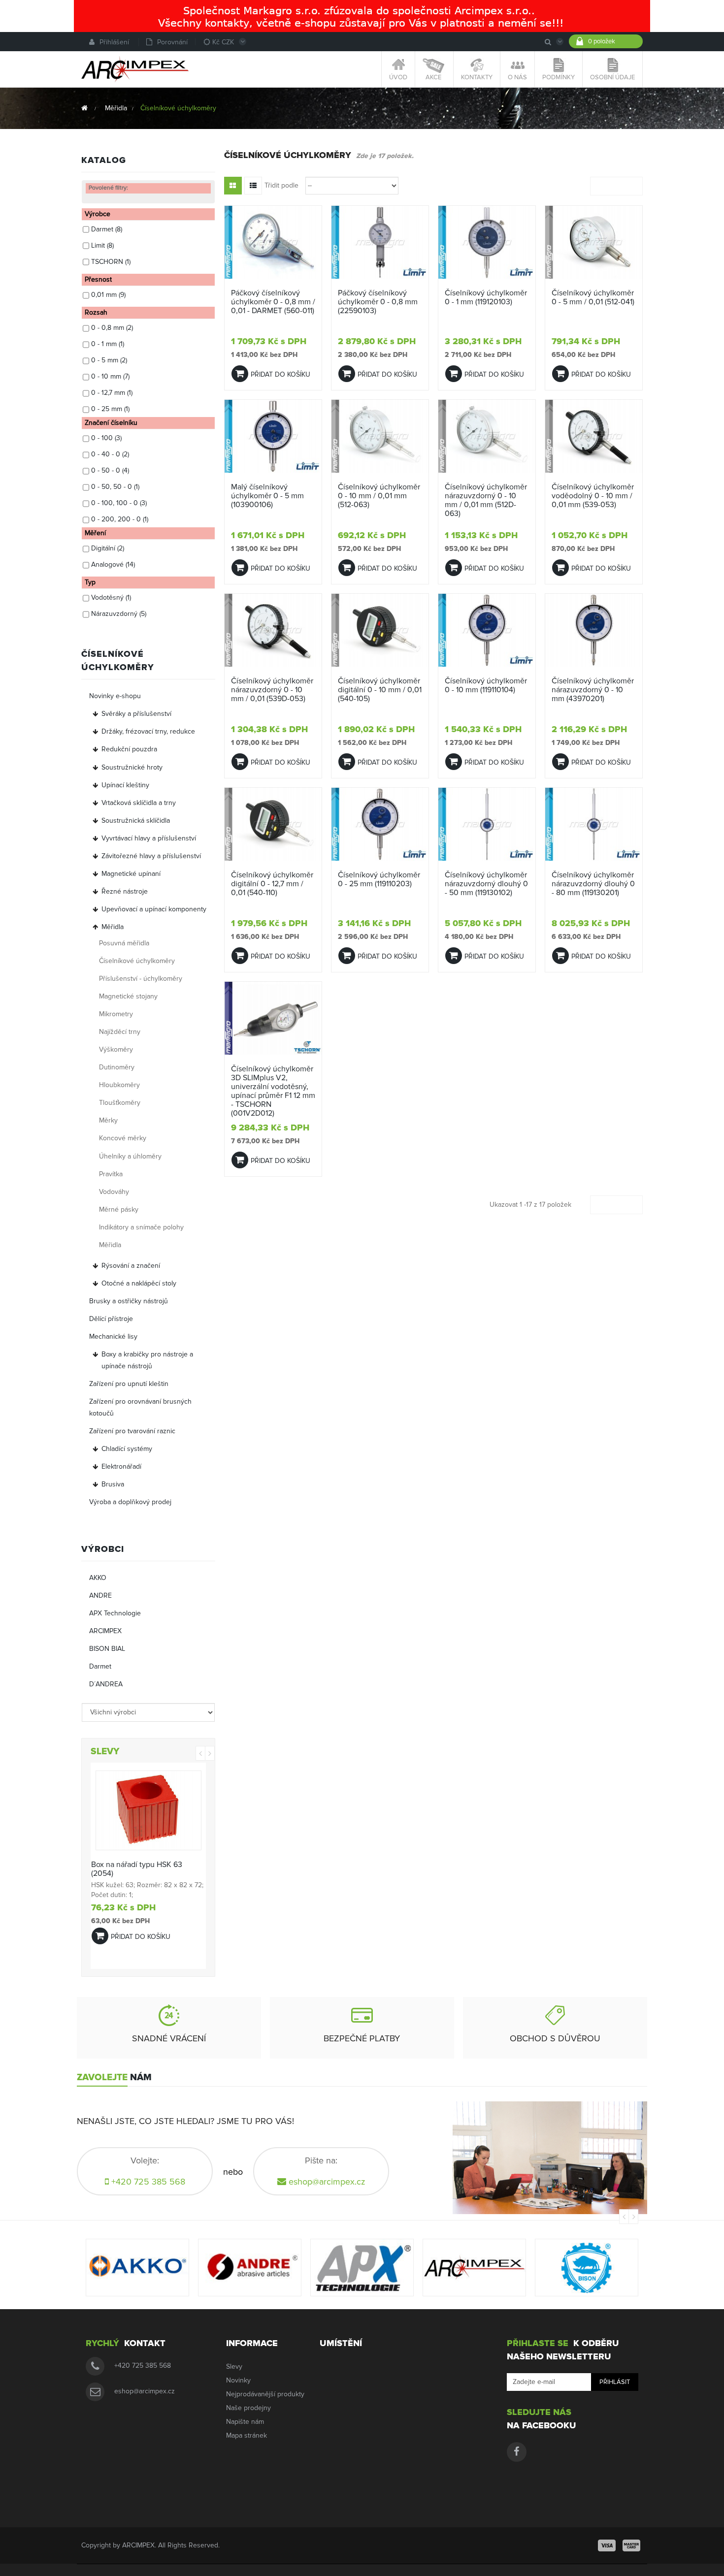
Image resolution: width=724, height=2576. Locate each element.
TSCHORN (111, 262)
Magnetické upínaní (131, 874)
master (631, 2545)
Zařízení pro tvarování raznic (132, 1431)
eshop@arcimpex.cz (327, 2182)
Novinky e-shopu (115, 696)
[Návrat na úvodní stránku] (84, 108)
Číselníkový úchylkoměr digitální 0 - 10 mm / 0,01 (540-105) (380, 690)
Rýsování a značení (131, 1266)
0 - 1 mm (108, 344)
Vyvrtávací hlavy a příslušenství (149, 838)
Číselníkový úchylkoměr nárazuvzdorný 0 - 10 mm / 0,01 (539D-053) (272, 690)
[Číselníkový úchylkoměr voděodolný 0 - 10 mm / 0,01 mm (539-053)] (594, 436)
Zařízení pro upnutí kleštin (129, 1384)
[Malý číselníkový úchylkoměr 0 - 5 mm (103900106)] (273, 436)
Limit (102, 245)
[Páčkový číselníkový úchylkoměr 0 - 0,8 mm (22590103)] (380, 242)
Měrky (108, 1120)
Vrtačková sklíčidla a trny (139, 803)
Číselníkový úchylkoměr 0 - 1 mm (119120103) (486, 297)
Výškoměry (116, 1049)
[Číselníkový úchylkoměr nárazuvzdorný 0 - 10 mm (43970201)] (594, 630)
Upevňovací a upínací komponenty (154, 909)
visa (607, 2545)
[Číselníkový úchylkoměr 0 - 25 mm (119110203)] (380, 824)
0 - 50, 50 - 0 (115, 487)
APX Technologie (115, 1613)
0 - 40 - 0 (110, 454)
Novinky (238, 2380)
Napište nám (245, 2422)
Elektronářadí (121, 1466)
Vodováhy (114, 1192)
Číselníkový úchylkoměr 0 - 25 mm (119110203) (379, 879)
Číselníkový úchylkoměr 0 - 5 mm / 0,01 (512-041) (593, 297)
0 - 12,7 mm (112, 393)
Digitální (108, 548)
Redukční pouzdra (129, 749)
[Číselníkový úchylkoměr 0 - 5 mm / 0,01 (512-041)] (594, 242)
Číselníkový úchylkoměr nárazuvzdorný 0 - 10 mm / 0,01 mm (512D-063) (486, 500)
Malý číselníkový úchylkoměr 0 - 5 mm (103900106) (267, 496)
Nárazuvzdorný (119, 614)
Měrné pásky (119, 1209)
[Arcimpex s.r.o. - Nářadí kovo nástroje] (135, 69)
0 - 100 (106, 438)
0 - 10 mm (110, 376)
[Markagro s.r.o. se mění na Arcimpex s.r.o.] (362, 16)
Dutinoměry (117, 1067)
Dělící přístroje (111, 1319)
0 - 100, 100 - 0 (119, 503)
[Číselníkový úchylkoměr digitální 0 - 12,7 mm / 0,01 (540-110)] (273, 824)
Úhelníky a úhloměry (130, 1156)
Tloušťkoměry (120, 1103)
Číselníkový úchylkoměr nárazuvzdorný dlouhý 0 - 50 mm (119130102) (486, 884)
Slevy (234, 2367)
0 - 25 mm (110, 409)
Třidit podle (281, 185)
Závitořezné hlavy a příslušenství (151, 856)
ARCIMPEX (105, 1631)
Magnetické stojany (128, 996)
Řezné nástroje (125, 891)
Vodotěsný (111, 597)
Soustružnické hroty (132, 767)
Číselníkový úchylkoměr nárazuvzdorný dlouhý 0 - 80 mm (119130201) (593, 884)
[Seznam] (253, 186)
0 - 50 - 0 (110, 470)
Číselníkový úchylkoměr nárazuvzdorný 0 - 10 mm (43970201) (593, 690)
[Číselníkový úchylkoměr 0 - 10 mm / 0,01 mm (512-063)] (380, 436)
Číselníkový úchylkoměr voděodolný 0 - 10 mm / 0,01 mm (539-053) (593, 496)
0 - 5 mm (109, 360)
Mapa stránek (247, 2435)
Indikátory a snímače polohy (141, 1227)
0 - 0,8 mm (112, 328)
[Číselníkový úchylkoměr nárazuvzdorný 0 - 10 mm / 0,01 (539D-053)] (273, 630)
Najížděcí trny (120, 1032)
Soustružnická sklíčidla (136, 821)
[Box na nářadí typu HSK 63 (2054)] (148, 1810)
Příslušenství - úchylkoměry (141, 979)
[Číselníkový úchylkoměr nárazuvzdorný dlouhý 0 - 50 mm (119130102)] (487, 824)
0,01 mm (108, 295)
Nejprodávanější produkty (265, 2394)
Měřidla (113, 927)
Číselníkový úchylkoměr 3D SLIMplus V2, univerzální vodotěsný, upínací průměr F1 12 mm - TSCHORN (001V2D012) (273, 1091)
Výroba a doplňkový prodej (130, 1502)
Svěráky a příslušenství (136, 714)
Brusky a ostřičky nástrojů (129, 1301)
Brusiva (113, 1484)
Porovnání (172, 42)
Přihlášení (114, 42)
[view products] (137, 2268)
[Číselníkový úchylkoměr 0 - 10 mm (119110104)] (487, 630)
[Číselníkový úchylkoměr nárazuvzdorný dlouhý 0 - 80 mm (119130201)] (594, 824)
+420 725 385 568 (143, 2366)
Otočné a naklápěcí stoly (139, 1283)
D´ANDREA (106, 1684)
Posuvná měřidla (124, 943)
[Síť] (233, 186)
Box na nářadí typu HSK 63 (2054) (137, 1869)
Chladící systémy (127, 1449)
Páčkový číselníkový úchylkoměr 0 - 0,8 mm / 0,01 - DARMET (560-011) (273, 302)
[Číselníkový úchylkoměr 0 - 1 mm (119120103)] (487, 242)
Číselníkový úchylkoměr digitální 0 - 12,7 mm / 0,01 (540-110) (272, 884)
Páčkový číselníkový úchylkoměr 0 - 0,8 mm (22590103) (378, 302)
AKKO (98, 1578)
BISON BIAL (107, 1649)
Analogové (113, 564)
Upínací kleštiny (125, 785)
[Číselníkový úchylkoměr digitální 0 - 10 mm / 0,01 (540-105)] (380, 630)
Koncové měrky (123, 1138)
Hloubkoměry (119, 1085)
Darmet (107, 229)
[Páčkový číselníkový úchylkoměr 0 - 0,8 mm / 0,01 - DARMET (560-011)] (273, 242)
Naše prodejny (248, 2408)
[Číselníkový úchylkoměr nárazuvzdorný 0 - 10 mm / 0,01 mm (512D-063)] (487, 436)
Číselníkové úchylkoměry (137, 961)
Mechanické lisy (113, 1336)
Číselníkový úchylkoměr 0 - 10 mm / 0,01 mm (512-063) (379, 496)
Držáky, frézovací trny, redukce (148, 731)
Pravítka (111, 1174)
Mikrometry (116, 1014)
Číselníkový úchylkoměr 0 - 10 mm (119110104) (486, 685)
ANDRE (100, 1595)
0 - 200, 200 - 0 (120, 519)
